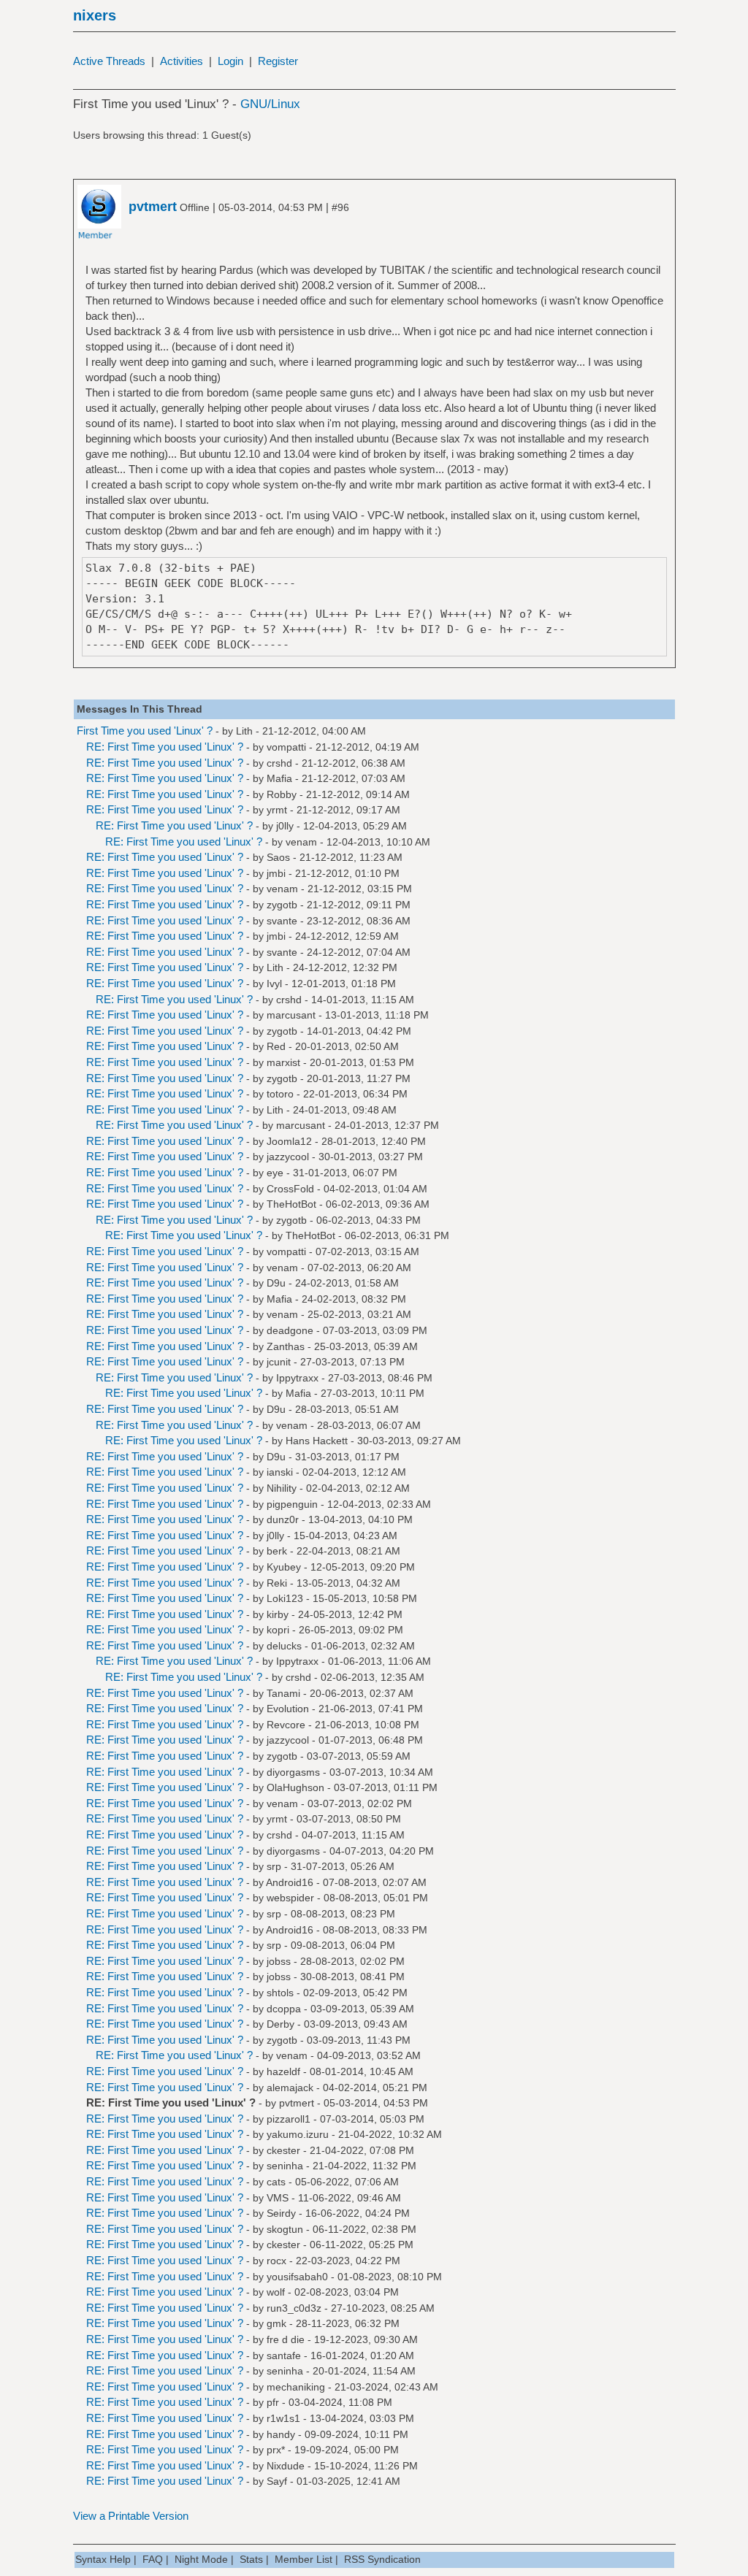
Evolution (288, 1709)
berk (277, 1551)
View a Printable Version (131, 2516)
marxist (283, 1062)
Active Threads (109, 61)
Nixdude (286, 2466)
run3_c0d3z (294, 2308)
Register (278, 61)
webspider (290, 1898)
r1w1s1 (283, 2418)
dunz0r (283, 1519)
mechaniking (296, 2387)
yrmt (277, 810)
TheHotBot (291, 1204)
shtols (280, 1993)
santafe (284, 2355)
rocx (276, 2261)
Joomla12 (289, 1141)
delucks (284, 1646)
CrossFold (290, 1189)
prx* (276, 2450)
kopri (278, 1630)
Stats (251, 2559)
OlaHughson (295, 1787)
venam (301, 842)
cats (276, 2182)
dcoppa (284, 2009)
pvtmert (297, 2103)
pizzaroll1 (289, 2119)
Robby (282, 794)
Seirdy (281, 2213)
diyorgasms (293, 1772)
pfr (273, 2402)
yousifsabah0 (297, 2277)
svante (282, 921)
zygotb (282, 905)
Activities (182, 61)
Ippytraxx (297, 1378)
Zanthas (286, 1346)
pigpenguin (292, 1504)
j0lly (285, 826)
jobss (279, 1961)
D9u (276, 1283)
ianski (280, 1472)
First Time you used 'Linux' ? (145, 731)
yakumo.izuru (298, 2134)
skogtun (285, 2229)
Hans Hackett (317, 1441)
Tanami (283, 1693)
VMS (278, 2198)
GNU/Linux (270, 104)
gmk (276, 2323)
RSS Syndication (382, 2559)
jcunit (279, 1362)
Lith (244, 731)
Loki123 (285, 1598)
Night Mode (201, 2559)
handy (281, 2434)
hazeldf (283, 2071)
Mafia (279, 778)
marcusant (291, 1015)
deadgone (290, 1330)
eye (275, 1173)
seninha (285, 2166)
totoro (280, 1094)
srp (274, 1866)
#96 (340, 207)
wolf (276, 2292)
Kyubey (284, 1567)
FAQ (153, 2559)
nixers (95, 15)
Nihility (282, 1488)
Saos (278, 857)
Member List (304, 2559)
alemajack (290, 2088)
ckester (283, 2150)
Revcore (286, 1725)
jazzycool (288, 1157)
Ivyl (274, 984)
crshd (279, 763)
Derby (280, 2024)
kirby (278, 1614)
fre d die (286, 2339)
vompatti (286, 747)
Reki (277, 1583)
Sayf (277, 2481)
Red (276, 1046)
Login (230, 61)
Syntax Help (103, 2559)
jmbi (276, 873)
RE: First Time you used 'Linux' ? (165, 747)
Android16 (290, 1882)
